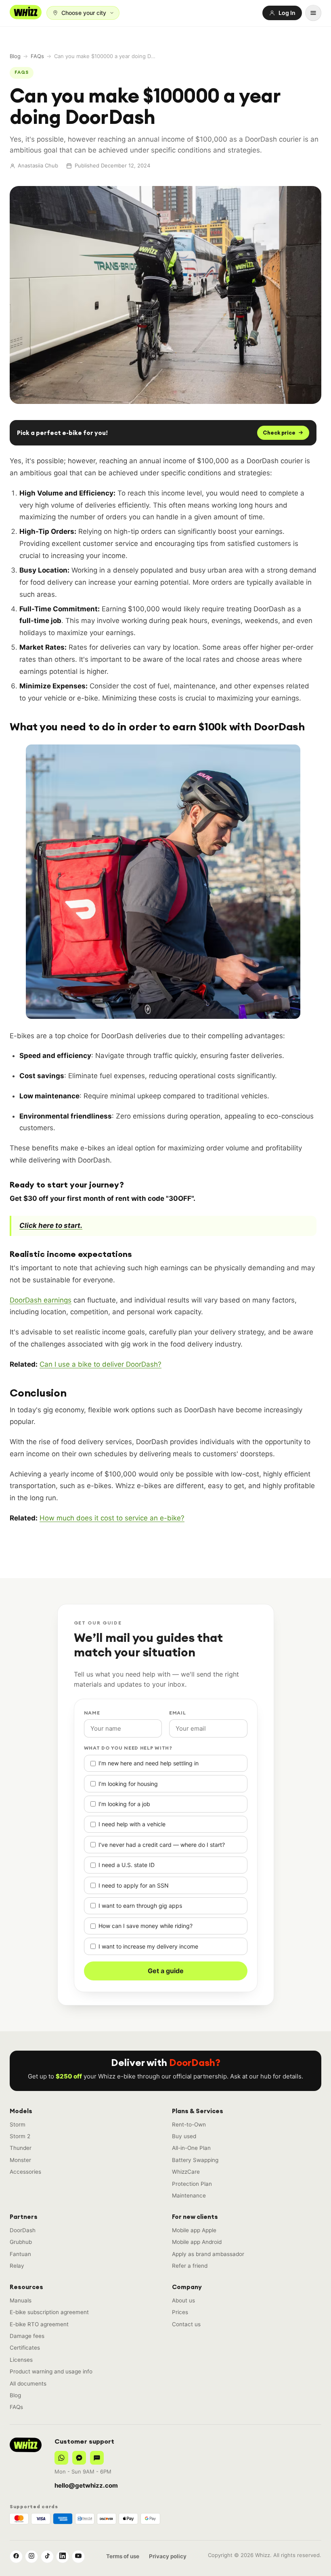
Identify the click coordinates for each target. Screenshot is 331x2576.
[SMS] (97, 2458)
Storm (18, 2124)
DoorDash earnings (41, 1300)
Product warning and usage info (51, 2371)
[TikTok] (47, 2557)
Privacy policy (168, 2556)
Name (92, 1713)
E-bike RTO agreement (39, 2324)
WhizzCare (186, 2172)
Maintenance (189, 2195)
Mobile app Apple (194, 2230)
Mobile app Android (197, 2242)
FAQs (37, 56)
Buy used (184, 2136)
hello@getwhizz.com (86, 2485)
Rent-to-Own (189, 2124)
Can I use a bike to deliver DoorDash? (101, 1364)
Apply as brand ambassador (208, 2254)
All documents (28, 2384)
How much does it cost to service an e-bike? (112, 1518)
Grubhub (21, 2242)
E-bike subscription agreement (49, 2312)
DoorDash (23, 2230)
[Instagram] (31, 2557)
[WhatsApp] (61, 2458)
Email (178, 1713)
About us (183, 2300)
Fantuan (20, 2254)
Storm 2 (20, 2136)
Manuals (21, 2300)
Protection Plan (192, 2184)
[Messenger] (79, 2458)
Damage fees (27, 2336)
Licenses (21, 2360)
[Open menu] (313, 13)
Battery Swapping (195, 2160)
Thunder (21, 2148)
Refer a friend (190, 2266)
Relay (17, 2266)
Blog (15, 56)
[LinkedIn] (63, 2557)
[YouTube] (78, 2557)
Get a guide (166, 1971)
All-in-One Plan (191, 2148)
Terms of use (123, 2556)
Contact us (186, 2324)
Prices (180, 2312)
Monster (20, 2160)
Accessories (25, 2172)
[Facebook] (16, 2557)
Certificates (25, 2348)
